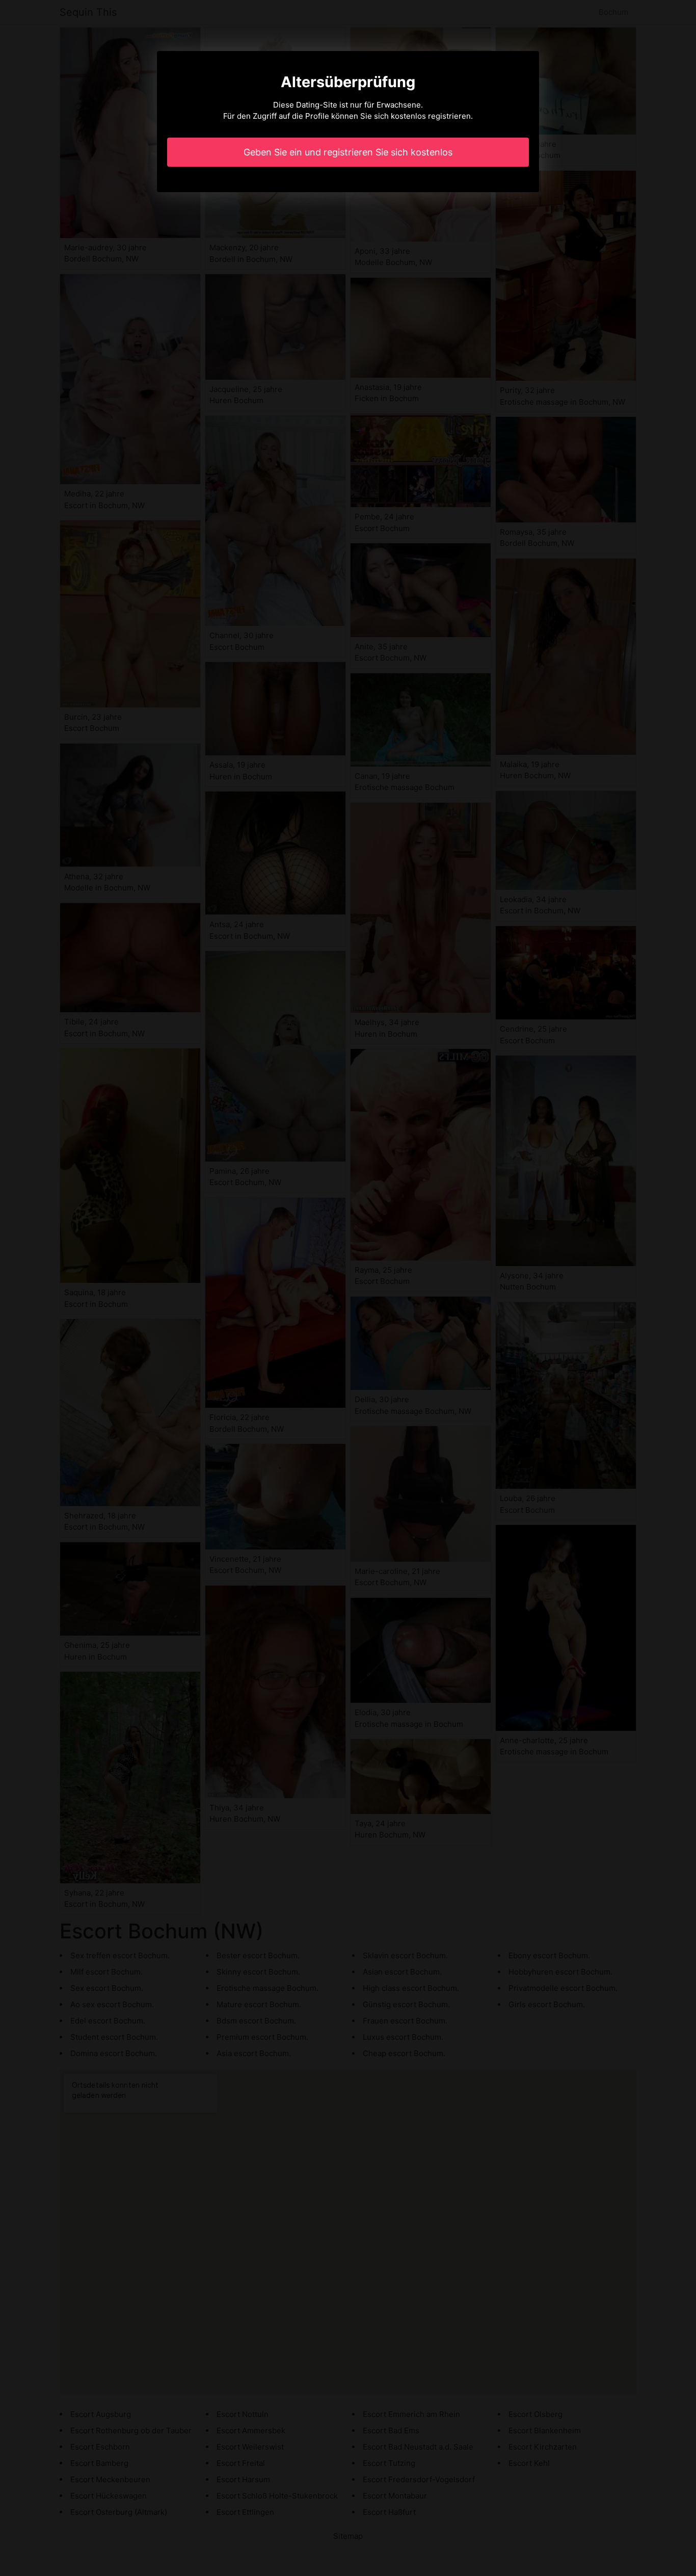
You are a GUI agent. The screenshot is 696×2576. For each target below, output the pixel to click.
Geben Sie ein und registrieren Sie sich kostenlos (348, 152)
